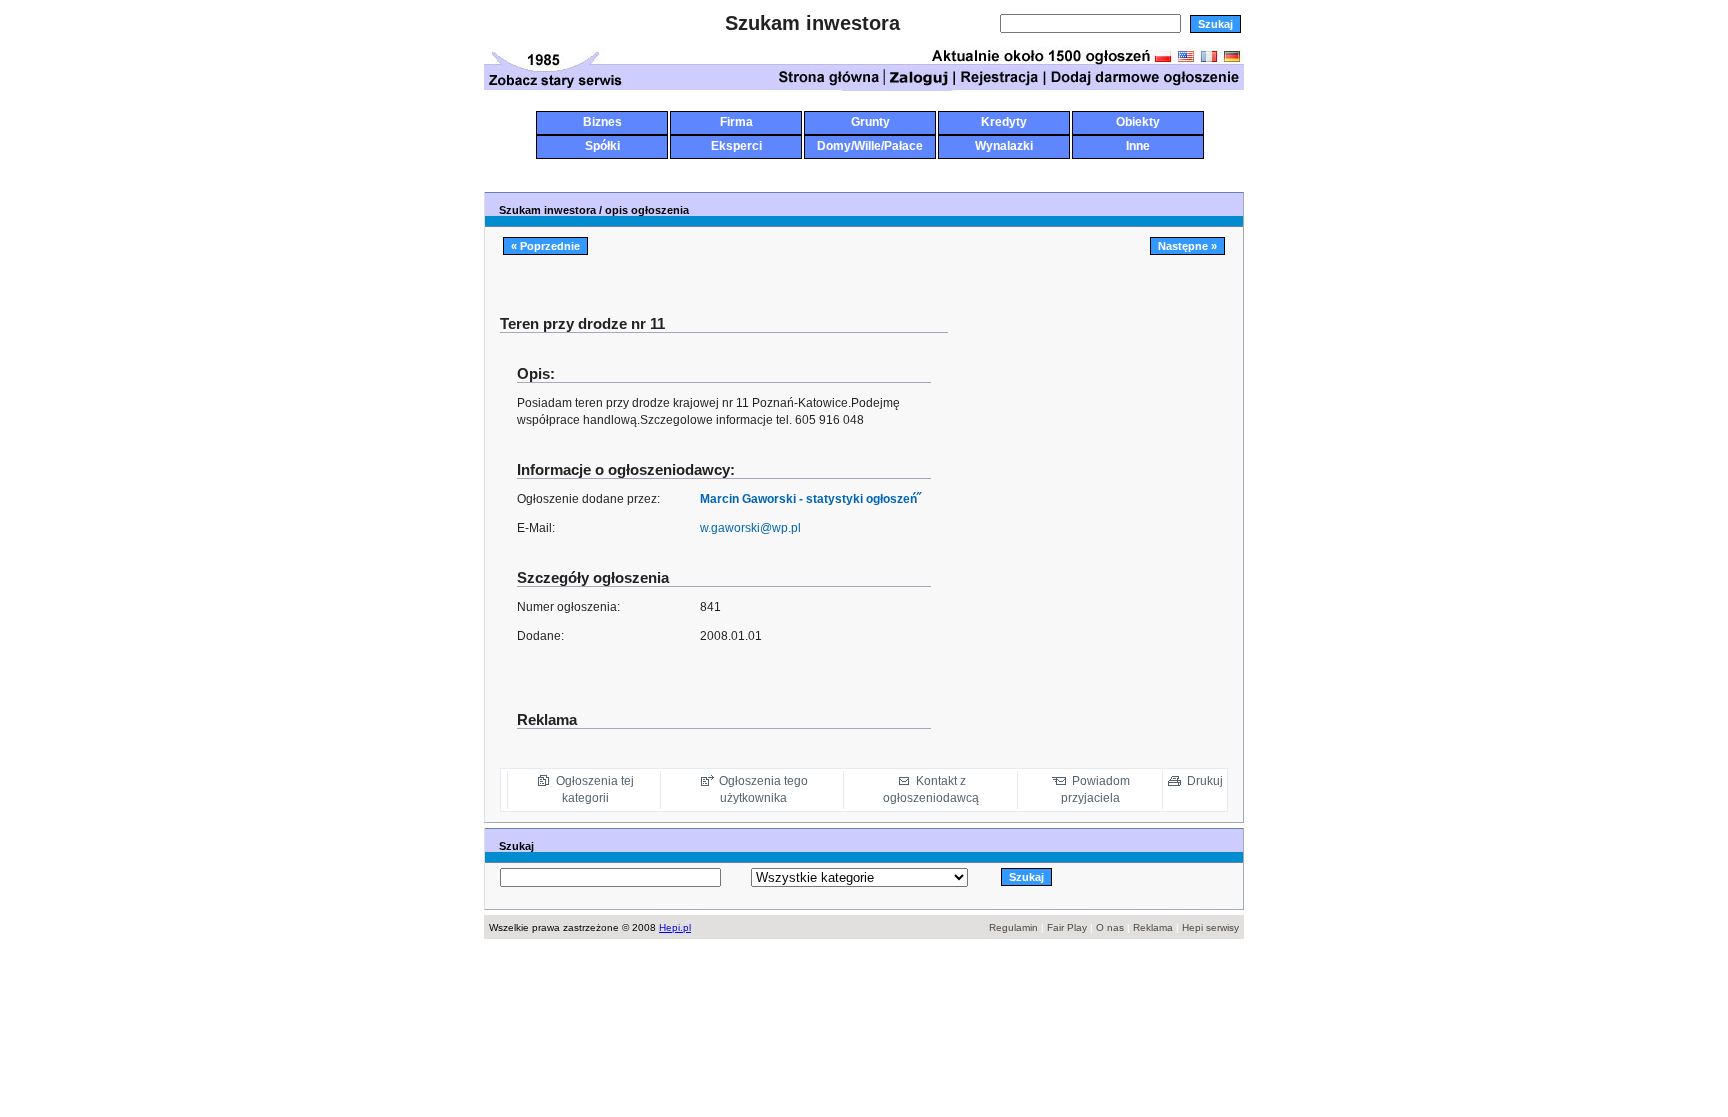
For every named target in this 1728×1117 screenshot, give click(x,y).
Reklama (1153, 927)
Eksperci (736, 146)
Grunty (870, 122)
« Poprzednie (545, 246)
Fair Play (1067, 927)
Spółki (602, 146)
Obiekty (1138, 122)
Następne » (1187, 246)
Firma (736, 122)
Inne (1138, 146)
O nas (1110, 927)
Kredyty (1004, 122)
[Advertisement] (868, 167)
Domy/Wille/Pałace (870, 146)
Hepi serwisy (1210, 927)
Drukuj (1205, 781)
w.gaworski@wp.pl (750, 528)
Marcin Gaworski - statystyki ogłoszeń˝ (810, 499)
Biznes (602, 122)
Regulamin (1013, 927)
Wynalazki (1004, 146)
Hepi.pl (675, 927)
